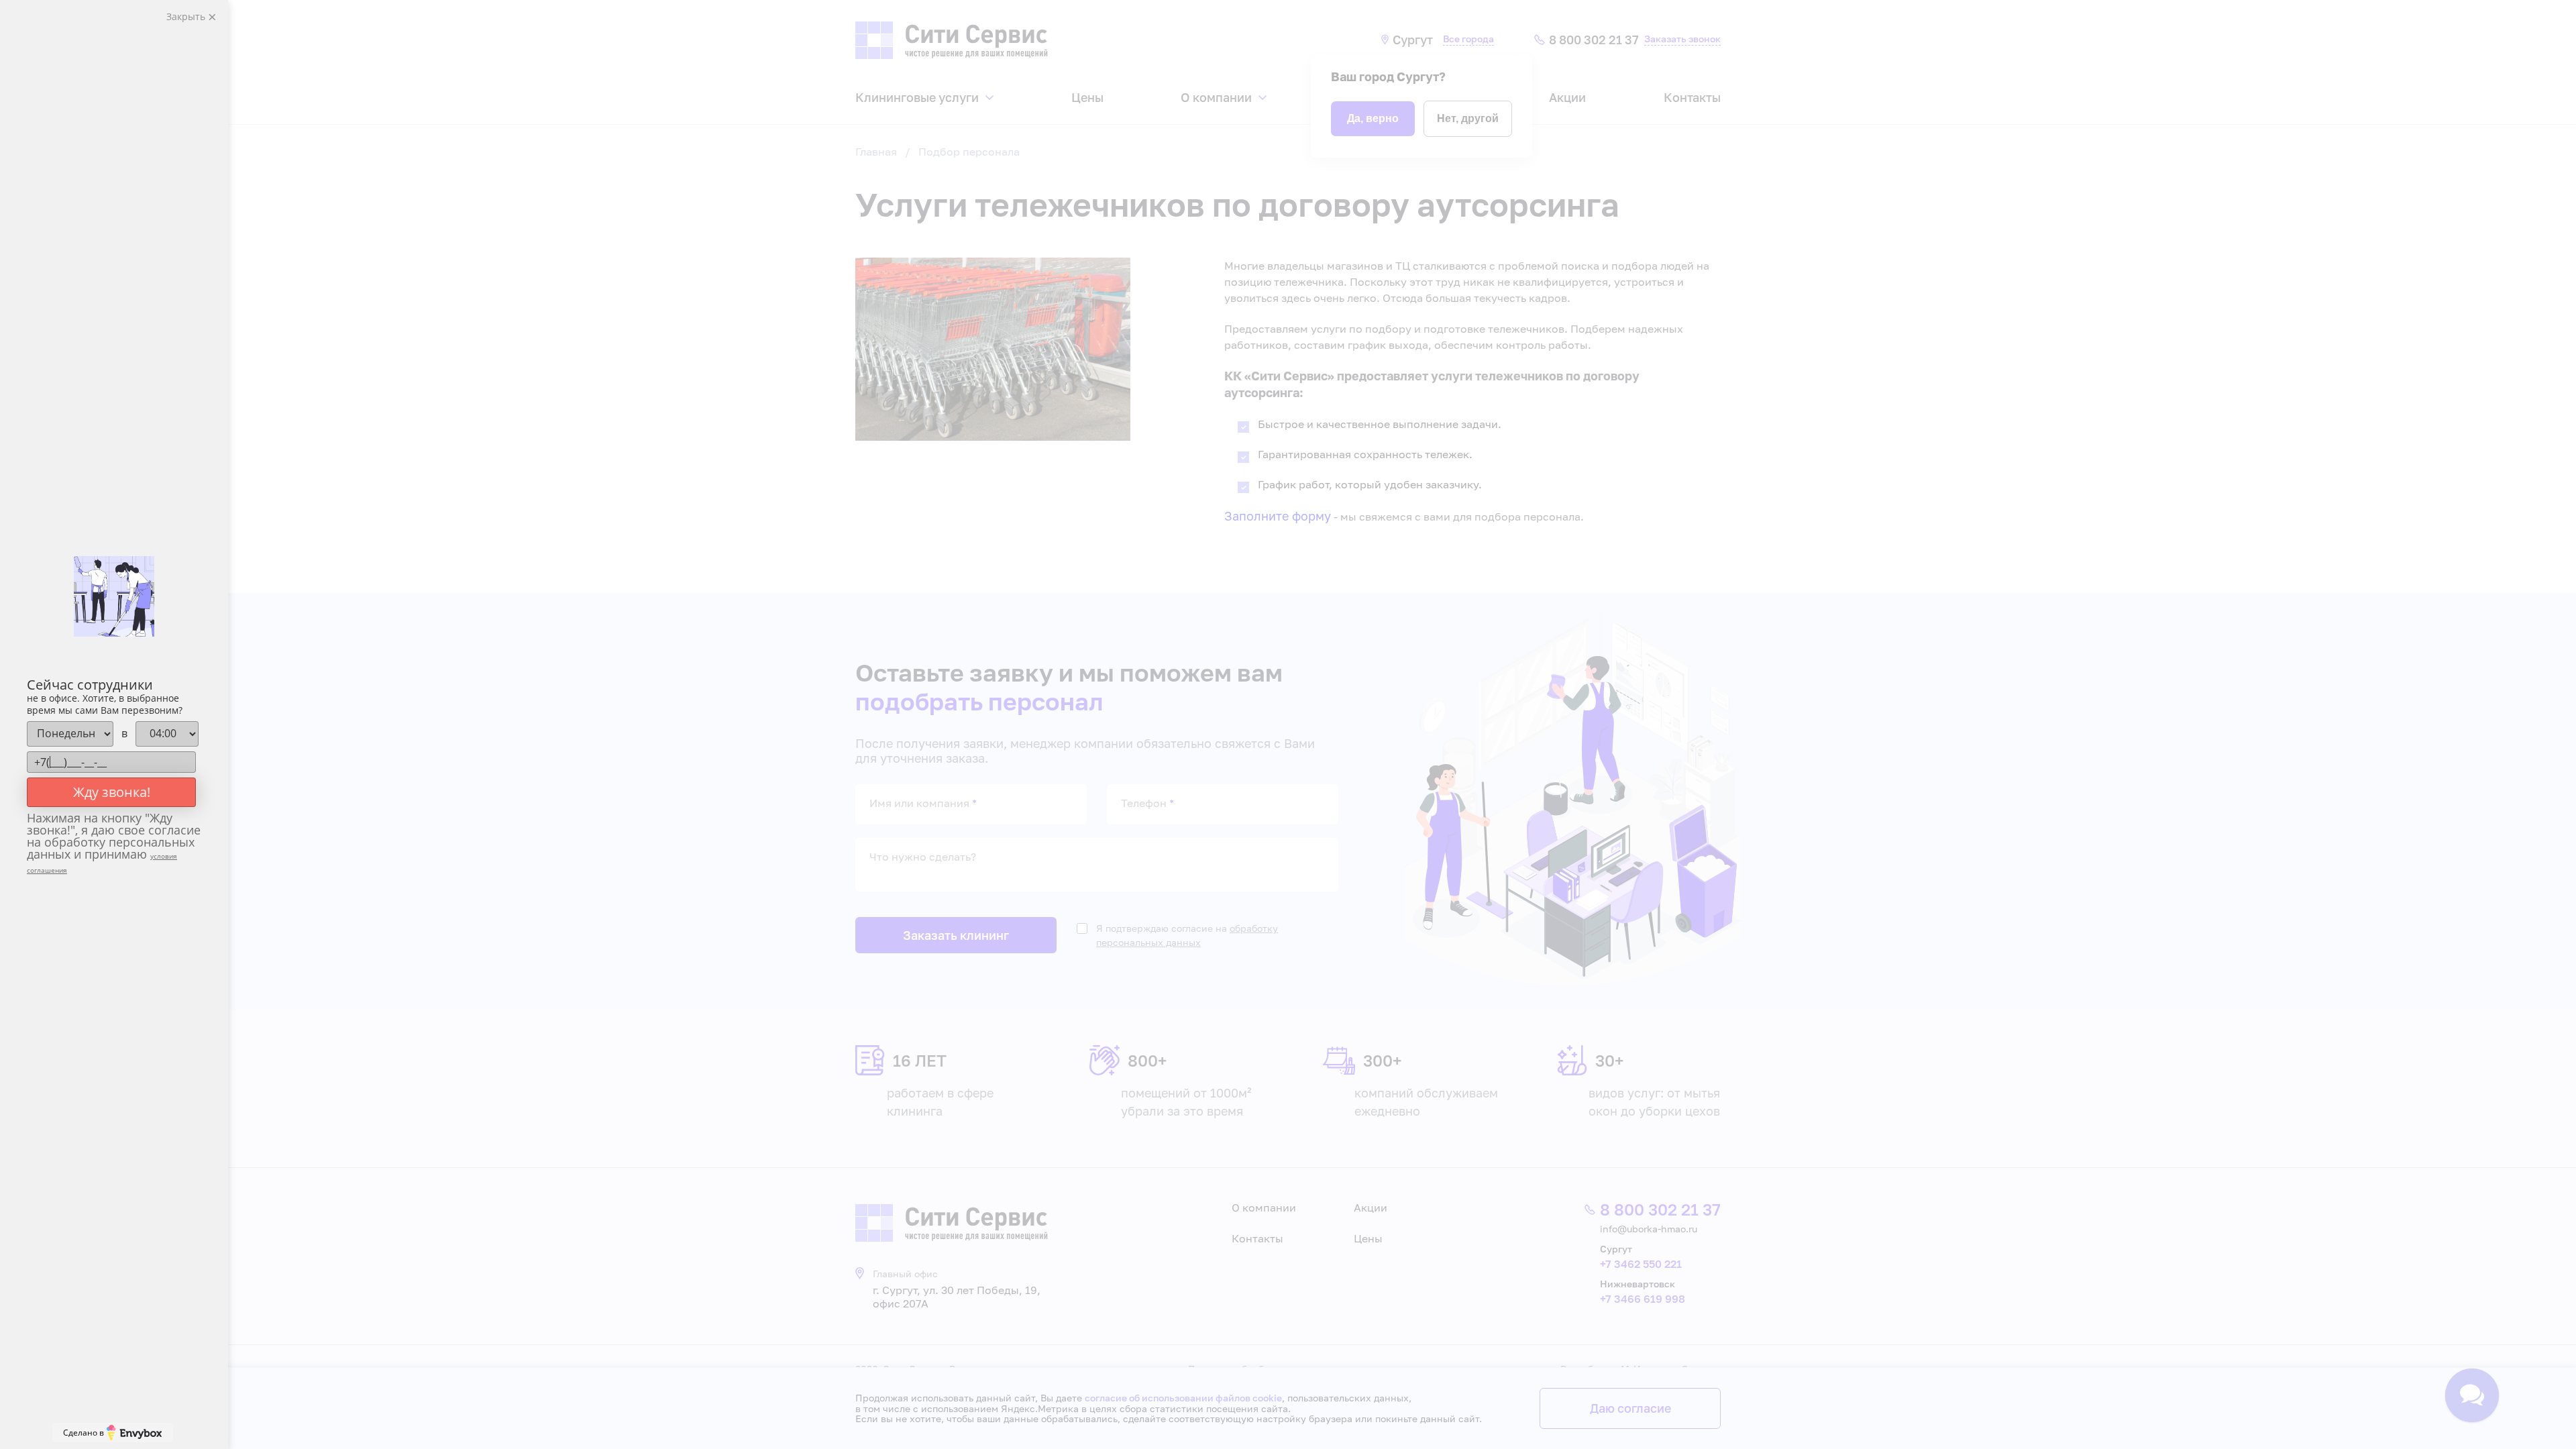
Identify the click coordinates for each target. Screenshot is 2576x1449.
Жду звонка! (112, 792)
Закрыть (187, 16)
